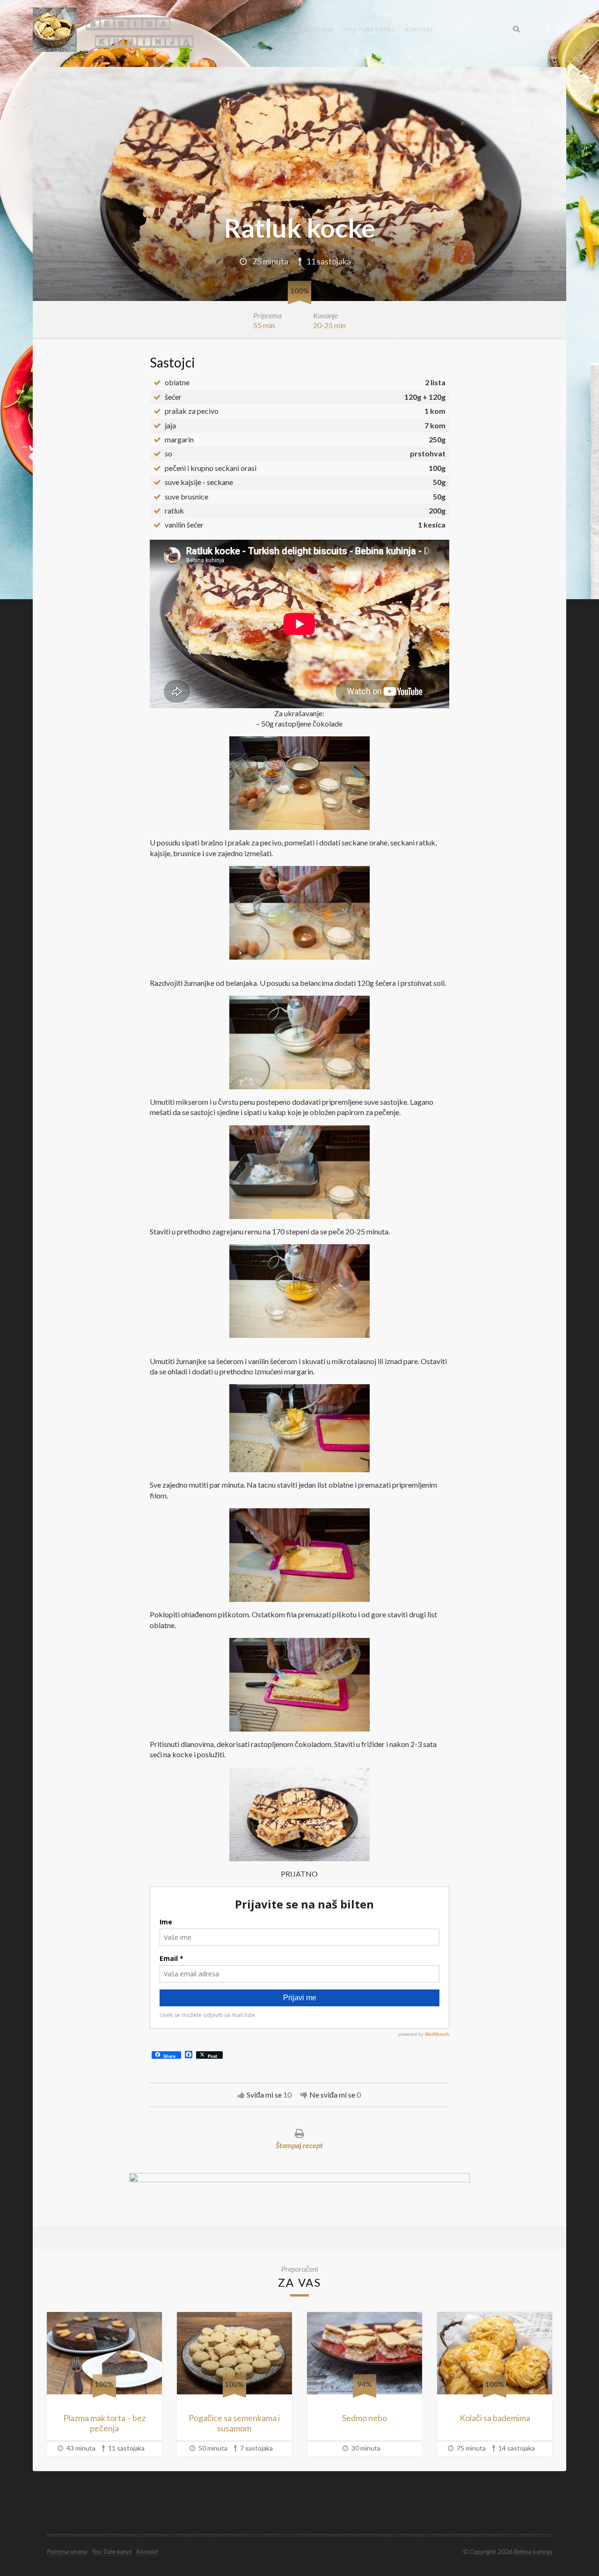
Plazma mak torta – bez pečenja (104, 2423)
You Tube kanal (370, 29)
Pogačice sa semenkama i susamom (234, 2423)
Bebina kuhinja (533, 2551)
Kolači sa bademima (495, 2418)
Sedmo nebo (365, 2418)
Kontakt (420, 29)
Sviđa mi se (264, 2095)
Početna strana (307, 29)
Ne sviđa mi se (332, 2095)
